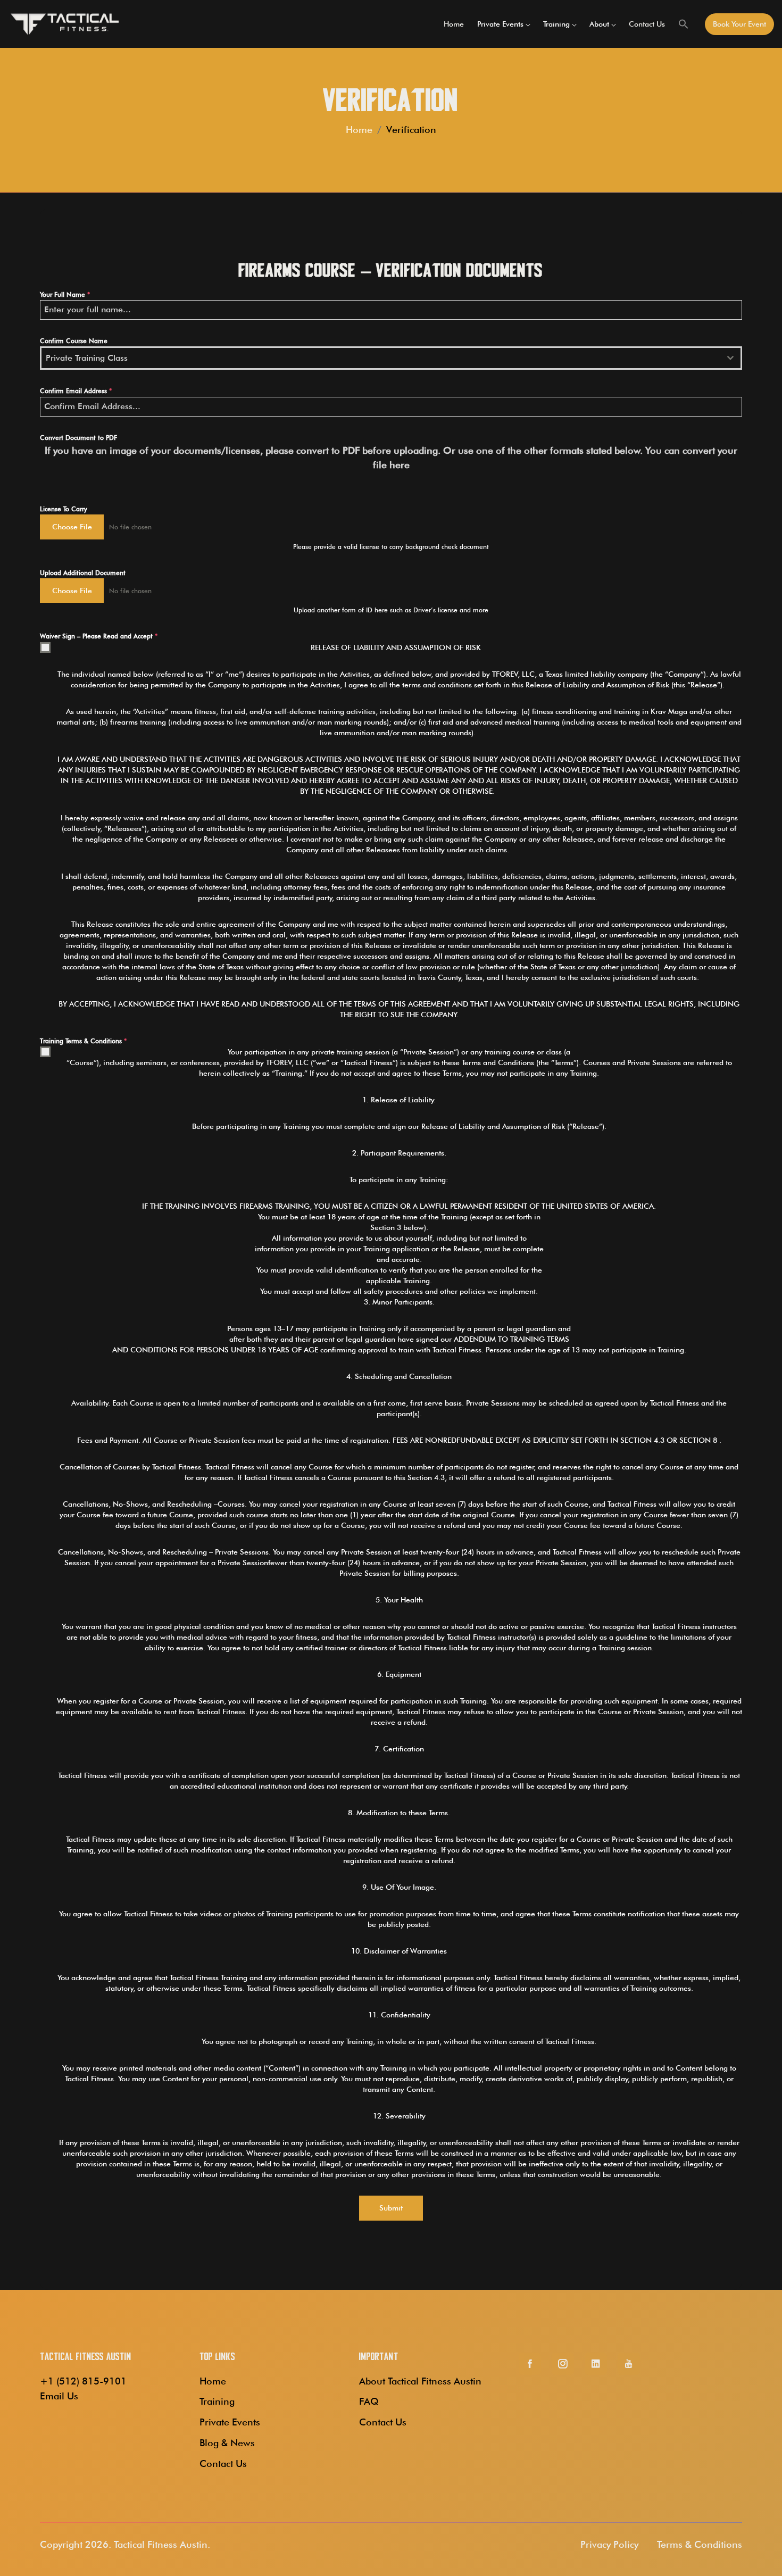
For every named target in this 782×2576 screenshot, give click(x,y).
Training (217, 2401)
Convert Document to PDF (78, 438)
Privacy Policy (609, 2544)
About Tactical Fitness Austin (420, 2381)
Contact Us (647, 24)
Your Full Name (65, 294)
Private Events (230, 2422)
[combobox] (391, 358)
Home (454, 24)
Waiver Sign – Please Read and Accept (99, 636)
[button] (684, 24)
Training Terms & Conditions (83, 1041)
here (400, 465)
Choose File (72, 527)
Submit (391, 2208)
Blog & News (227, 2443)
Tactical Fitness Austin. (162, 2544)
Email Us (59, 2396)
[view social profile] (530, 2364)
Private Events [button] (500, 24)
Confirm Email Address (76, 391)
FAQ (369, 2401)
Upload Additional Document (83, 573)
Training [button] (556, 24)
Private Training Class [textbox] (87, 358)
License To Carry (64, 509)
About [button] (599, 24)
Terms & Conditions (700, 2544)
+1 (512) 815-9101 (83, 2381)
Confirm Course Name (74, 341)
